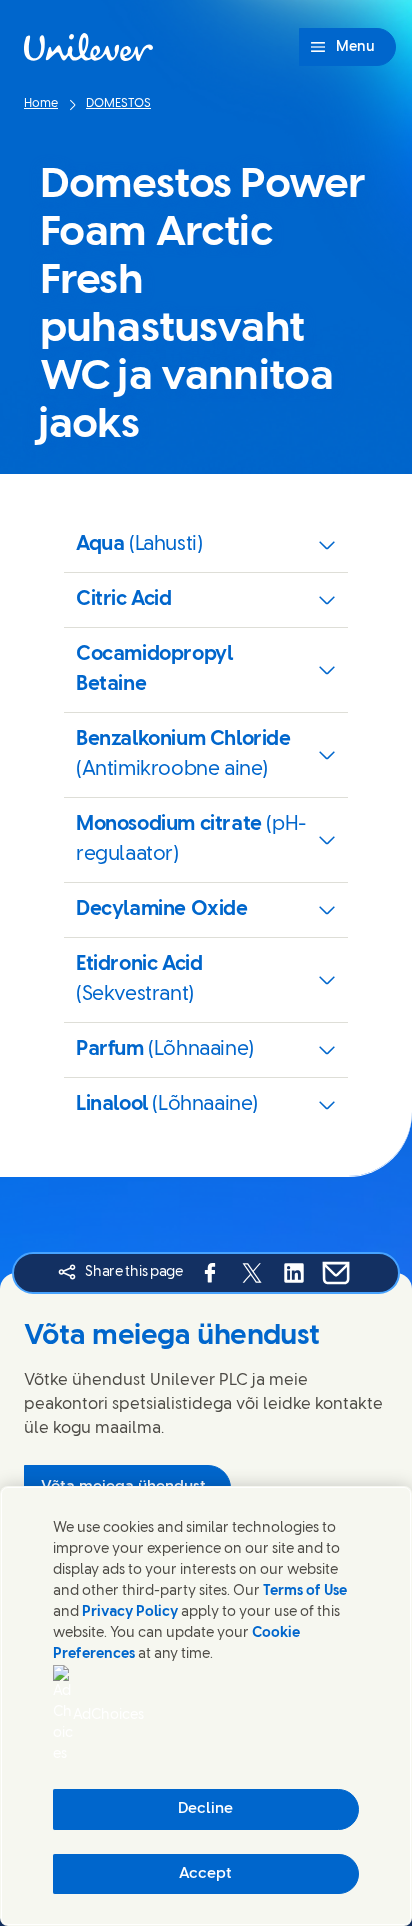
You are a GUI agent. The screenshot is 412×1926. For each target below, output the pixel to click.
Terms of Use (305, 1591)
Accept (205, 1874)
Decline (205, 1809)
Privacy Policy (130, 1612)
